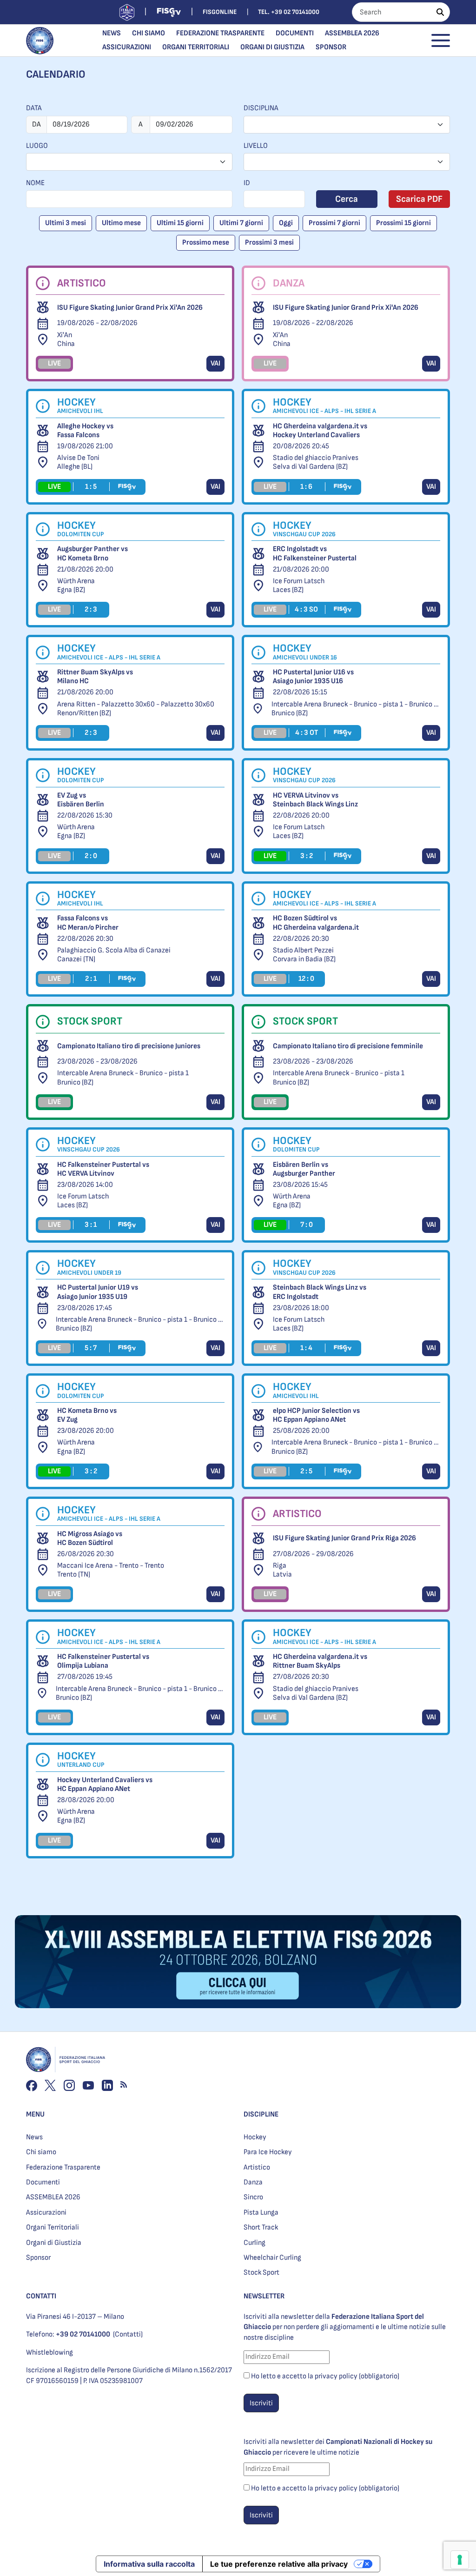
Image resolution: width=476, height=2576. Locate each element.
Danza (253, 2182)
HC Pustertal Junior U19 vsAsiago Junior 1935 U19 (98, 1292)
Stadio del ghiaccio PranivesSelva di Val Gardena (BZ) (316, 462)
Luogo (37, 146)
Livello (256, 146)
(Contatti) (128, 2334)
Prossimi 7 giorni (334, 223)
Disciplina (261, 108)
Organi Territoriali (196, 47)
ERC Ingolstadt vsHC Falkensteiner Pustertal (315, 553)
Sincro (253, 2197)
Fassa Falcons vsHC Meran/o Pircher (88, 923)
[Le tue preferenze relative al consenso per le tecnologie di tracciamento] (460, 2560)
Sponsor (331, 47)
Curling (255, 2243)
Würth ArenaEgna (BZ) (76, 586)
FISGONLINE (220, 12)
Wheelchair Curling (272, 2258)
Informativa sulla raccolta (149, 2564)
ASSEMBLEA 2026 (352, 33)
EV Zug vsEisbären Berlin (81, 800)
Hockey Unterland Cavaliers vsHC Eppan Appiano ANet (105, 1784)
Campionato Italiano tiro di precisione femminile (348, 1046)
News (112, 33)
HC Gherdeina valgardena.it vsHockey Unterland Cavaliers (320, 431)
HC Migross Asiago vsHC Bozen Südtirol (90, 1538)
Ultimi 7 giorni (241, 223)
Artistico (257, 2167)
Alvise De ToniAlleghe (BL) (78, 462)
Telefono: (68, 2334)
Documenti (295, 33)
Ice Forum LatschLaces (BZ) (299, 586)
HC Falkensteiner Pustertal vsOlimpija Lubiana (103, 1661)
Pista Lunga (261, 2213)
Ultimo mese (121, 223)
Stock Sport (261, 2273)
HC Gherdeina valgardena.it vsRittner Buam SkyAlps (320, 1661)
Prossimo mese (206, 243)
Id (247, 183)
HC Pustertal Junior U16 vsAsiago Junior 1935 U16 (313, 677)
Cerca (347, 199)
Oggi (286, 223)
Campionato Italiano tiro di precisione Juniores (129, 1046)
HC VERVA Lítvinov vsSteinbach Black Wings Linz (315, 800)
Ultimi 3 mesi (66, 223)
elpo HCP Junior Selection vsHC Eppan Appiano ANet (316, 1415)
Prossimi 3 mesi (269, 243)
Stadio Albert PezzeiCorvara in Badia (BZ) (304, 955)
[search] (440, 12)
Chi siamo (149, 33)
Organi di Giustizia (272, 47)
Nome (35, 183)
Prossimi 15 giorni (403, 223)
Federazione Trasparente (220, 33)
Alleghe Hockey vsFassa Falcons (85, 431)
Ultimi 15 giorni (180, 223)
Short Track (261, 2227)
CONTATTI (41, 2296)
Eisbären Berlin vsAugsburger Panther (304, 1169)
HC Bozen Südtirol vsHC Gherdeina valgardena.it (316, 923)
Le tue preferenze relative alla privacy (279, 2564)
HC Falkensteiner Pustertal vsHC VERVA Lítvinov (103, 1169)
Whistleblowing (50, 2353)
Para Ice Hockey (268, 2152)
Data (34, 108)
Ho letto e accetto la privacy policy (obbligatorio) (325, 2376)
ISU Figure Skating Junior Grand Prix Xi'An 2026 (130, 308)
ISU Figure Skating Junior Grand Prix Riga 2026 (344, 1538)
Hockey (255, 2137)
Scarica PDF (419, 199)
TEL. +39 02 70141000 (289, 12)
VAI (215, 363)
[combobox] (347, 125)
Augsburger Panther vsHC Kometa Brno (93, 553)
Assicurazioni (127, 47)
